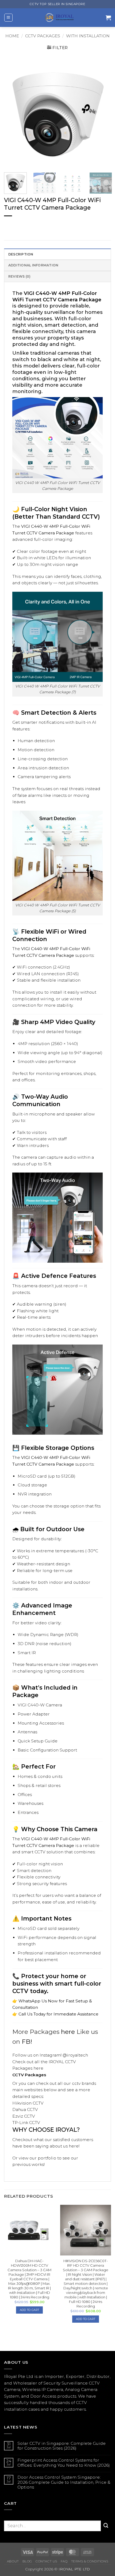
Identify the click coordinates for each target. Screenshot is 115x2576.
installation (16, 2409)
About (13, 2561)
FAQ (64, 2561)
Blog (27, 2561)
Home (12, 36)
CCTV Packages (43, 36)
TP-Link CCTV (26, 2123)
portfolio (47, 2158)
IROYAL (56, 2062)
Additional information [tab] (33, 265)
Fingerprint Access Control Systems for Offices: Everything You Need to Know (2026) (64, 2463)
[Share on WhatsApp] (9, 225)
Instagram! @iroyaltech (64, 2055)
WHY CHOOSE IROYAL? (46, 2130)
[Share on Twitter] (27, 225)
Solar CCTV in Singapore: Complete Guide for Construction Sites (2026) (62, 2446)
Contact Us (46, 2561)
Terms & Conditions (90, 2561)
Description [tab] (21, 254)
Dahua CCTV (25, 2109)
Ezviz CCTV (24, 2116)
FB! (27, 2042)
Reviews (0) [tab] (20, 276)
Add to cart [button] (29, 2310)
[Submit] (106, 2526)
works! (38, 2164)
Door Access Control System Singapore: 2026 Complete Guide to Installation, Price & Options (64, 2482)
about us (59, 2146)
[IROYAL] (59, 18)
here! (74, 2146)
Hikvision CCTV (28, 2103)
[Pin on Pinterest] (37, 225)
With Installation (88, 36)
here (68, 2032)
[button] (8, 18)
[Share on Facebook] (18, 225)
